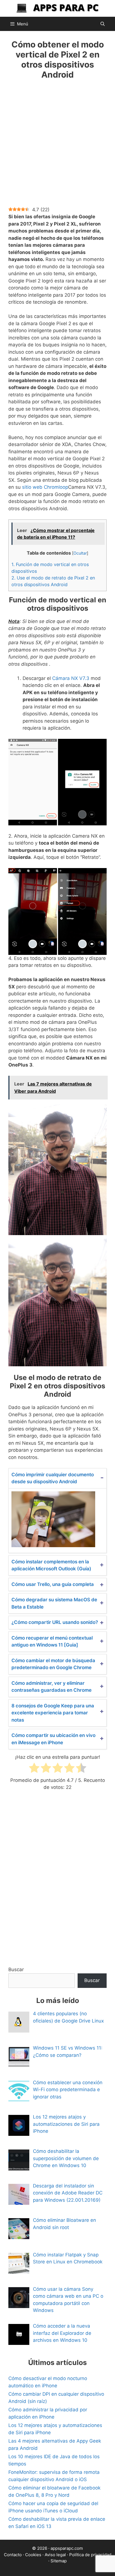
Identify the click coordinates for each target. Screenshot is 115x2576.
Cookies (33, 2555)
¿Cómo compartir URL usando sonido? (55, 1622)
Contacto (13, 2555)
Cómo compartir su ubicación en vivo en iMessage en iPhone (53, 1739)
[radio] (34, 1769)
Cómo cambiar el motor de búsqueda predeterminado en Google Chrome (53, 1664)
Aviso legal (55, 2555)
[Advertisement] (57, 147)
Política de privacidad (90, 2555)
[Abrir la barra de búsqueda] (103, 24)
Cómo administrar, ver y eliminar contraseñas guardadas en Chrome (51, 1687)
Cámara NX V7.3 (71, 678)
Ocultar (80, 553)
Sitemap (59, 2561)
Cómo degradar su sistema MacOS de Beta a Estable (54, 1603)
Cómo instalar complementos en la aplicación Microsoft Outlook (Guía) (51, 1565)
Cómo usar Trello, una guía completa (53, 1584)
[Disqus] (57, 1883)
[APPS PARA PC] (57, 8)
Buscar (16, 1969)
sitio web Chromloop (45, 487)
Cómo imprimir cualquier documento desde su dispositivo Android (53, 1478)
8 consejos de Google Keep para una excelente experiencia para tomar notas (53, 1713)
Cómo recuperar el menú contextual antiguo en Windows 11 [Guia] (52, 1642)
